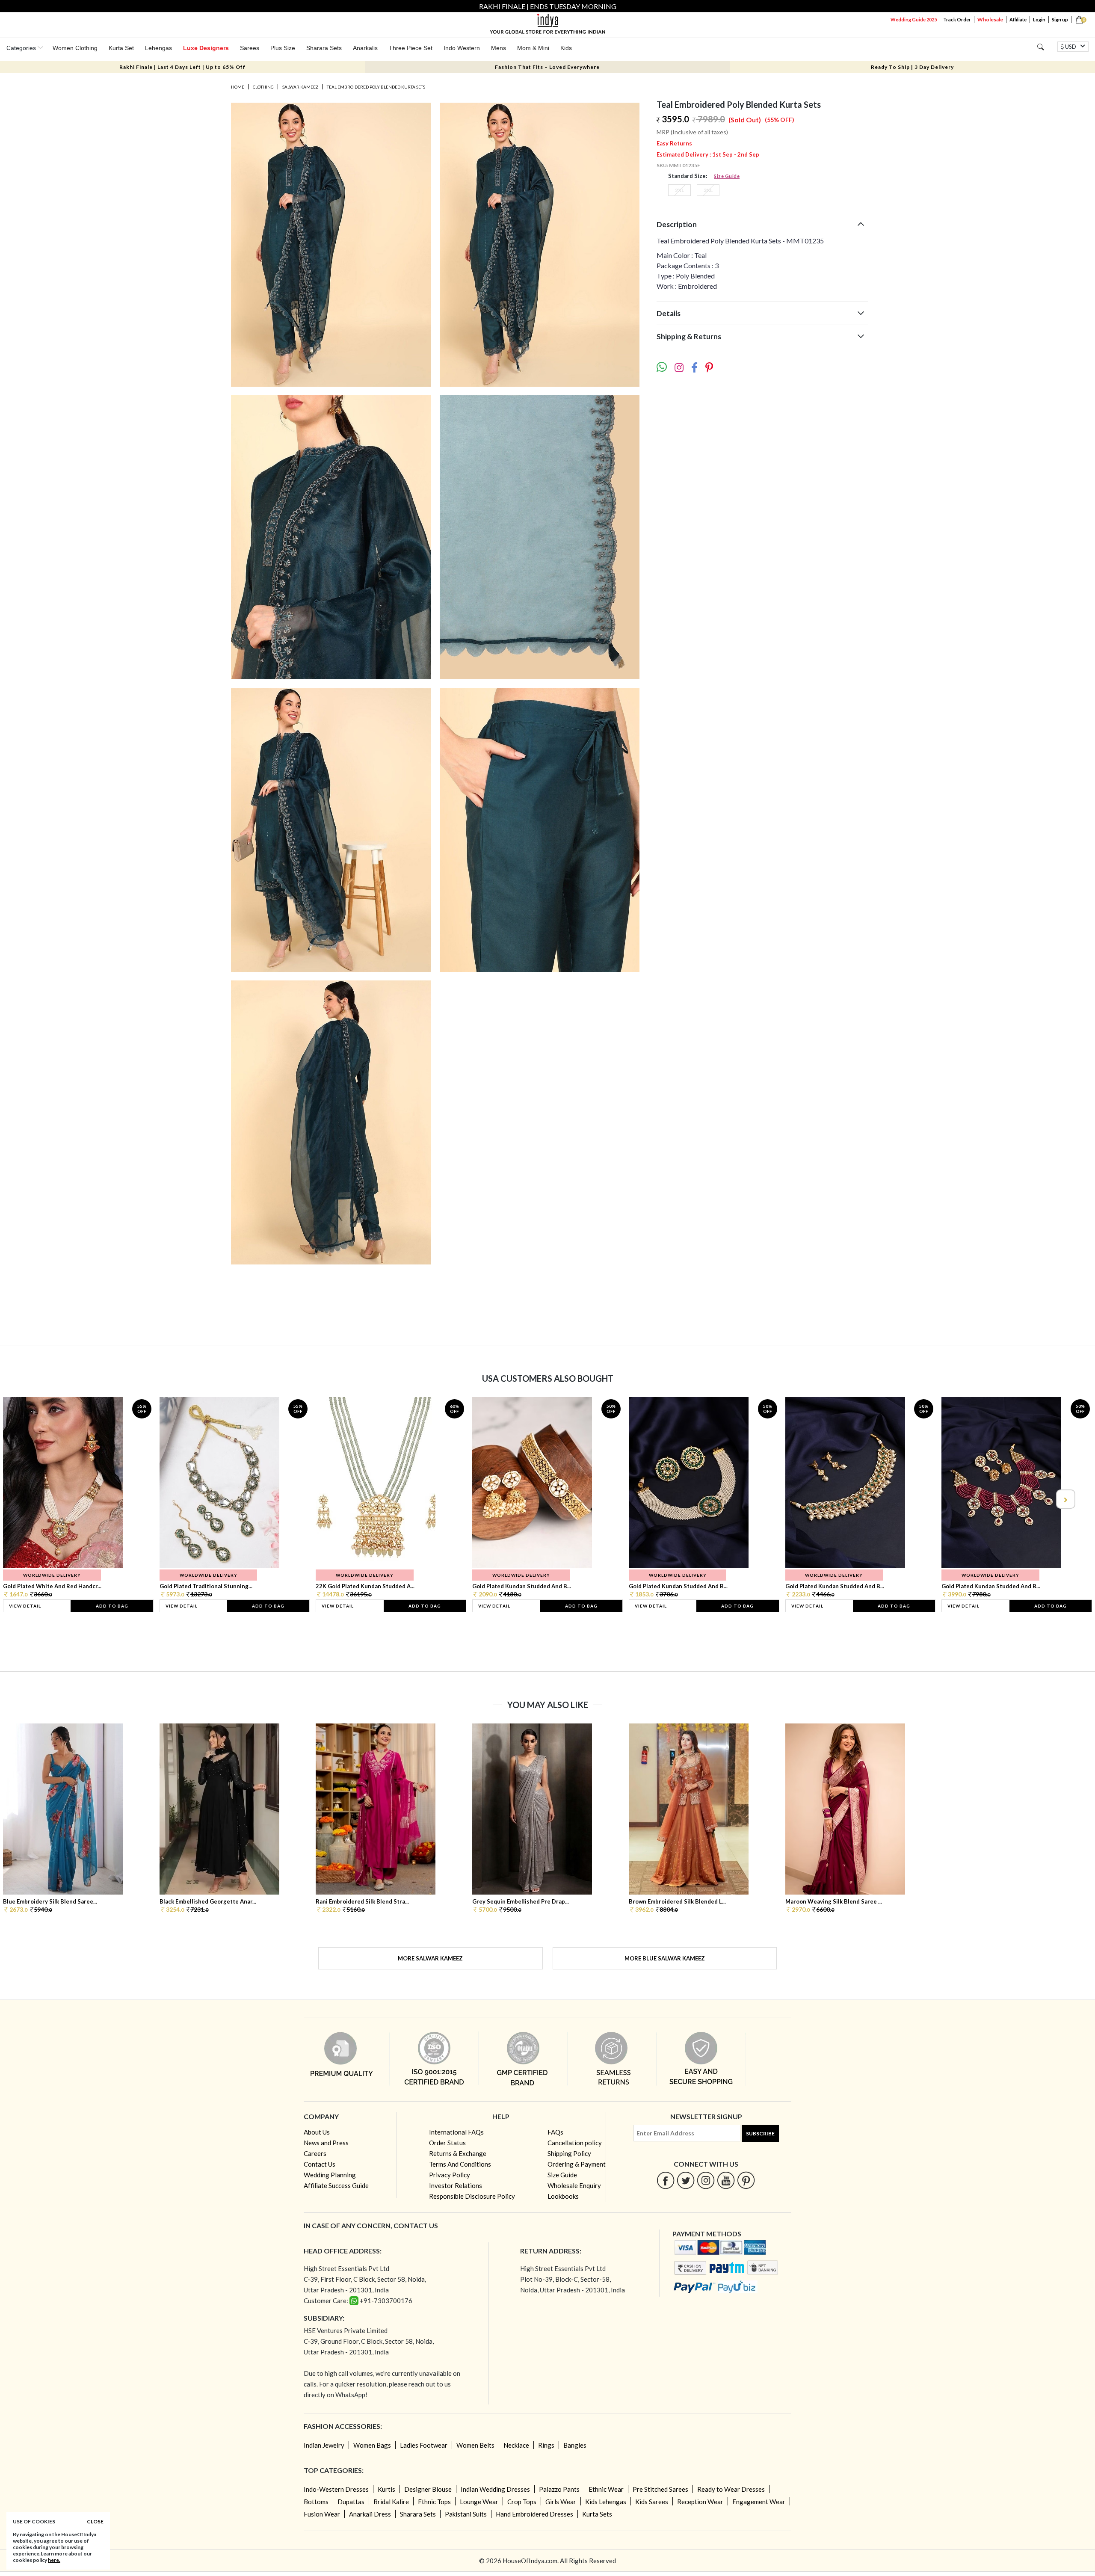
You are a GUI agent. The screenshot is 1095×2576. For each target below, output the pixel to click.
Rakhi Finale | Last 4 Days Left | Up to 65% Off (182, 67)
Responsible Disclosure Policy (472, 2196)
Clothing (263, 87)
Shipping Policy (569, 2153)
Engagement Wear (759, 2502)
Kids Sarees (652, 2502)
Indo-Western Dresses (336, 2489)
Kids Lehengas (606, 2502)
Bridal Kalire (391, 2502)
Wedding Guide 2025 (914, 19)
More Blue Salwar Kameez (665, 1958)
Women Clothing (75, 48)
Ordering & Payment (577, 2164)
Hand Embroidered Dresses (534, 2514)
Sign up (1060, 19)
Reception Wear (700, 2502)
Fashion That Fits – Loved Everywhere (547, 67)
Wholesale (990, 19)
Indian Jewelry (324, 2445)
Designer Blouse (428, 2489)
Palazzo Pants (559, 2489)
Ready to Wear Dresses (731, 2489)
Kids (566, 48)
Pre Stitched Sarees (660, 2489)
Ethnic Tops (434, 2502)
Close (95, 2521)
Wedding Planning (330, 2175)
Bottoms (316, 2502)
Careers (315, 2153)
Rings (546, 2445)
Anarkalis (365, 48)
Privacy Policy (450, 2175)
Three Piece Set (411, 48)
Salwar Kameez (300, 87)
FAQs (555, 2132)
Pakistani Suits (466, 2514)
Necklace (516, 2445)
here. (54, 2560)
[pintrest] (746, 2180)
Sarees (250, 48)
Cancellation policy (575, 2143)
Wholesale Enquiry (574, 2185)
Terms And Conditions (460, 2164)
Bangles (575, 2445)
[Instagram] (706, 2180)
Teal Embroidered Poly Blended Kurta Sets (376, 87)
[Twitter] (686, 2180)
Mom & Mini (533, 48)
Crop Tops (522, 2502)
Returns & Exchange (458, 2153)
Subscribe (760, 2133)
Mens (499, 48)
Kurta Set (121, 48)
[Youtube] (726, 2180)
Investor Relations (456, 2185)
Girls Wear (561, 2502)
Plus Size (283, 48)
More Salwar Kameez (430, 1958)
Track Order (957, 19)
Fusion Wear (322, 2514)
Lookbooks (563, 2196)
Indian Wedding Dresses (495, 2489)
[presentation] (30, 1499)
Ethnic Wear (606, 2489)
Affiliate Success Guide (336, 2185)
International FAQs (456, 2132)
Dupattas (351, 2502)
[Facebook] (666, 2180)
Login (1039, 19)
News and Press (326, 2143)
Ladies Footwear (424, 2445)
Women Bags (372, 2445)
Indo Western (462, 48)
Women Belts (475, 2445)
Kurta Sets (597, 2514)
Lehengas (158, 48)
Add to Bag (112, 1606)
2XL (679, 190)
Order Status (447, 2143)
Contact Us (320, 2164)
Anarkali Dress (370, 2514)
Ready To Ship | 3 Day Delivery (912, 67)
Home (238, 87)
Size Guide (727, 176)
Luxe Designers (206, 48)
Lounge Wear (479, 2502)
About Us (317, 2132)
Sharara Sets (324, 48)
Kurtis (386, 2489)
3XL (708, 190)
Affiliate (1018, 19)
